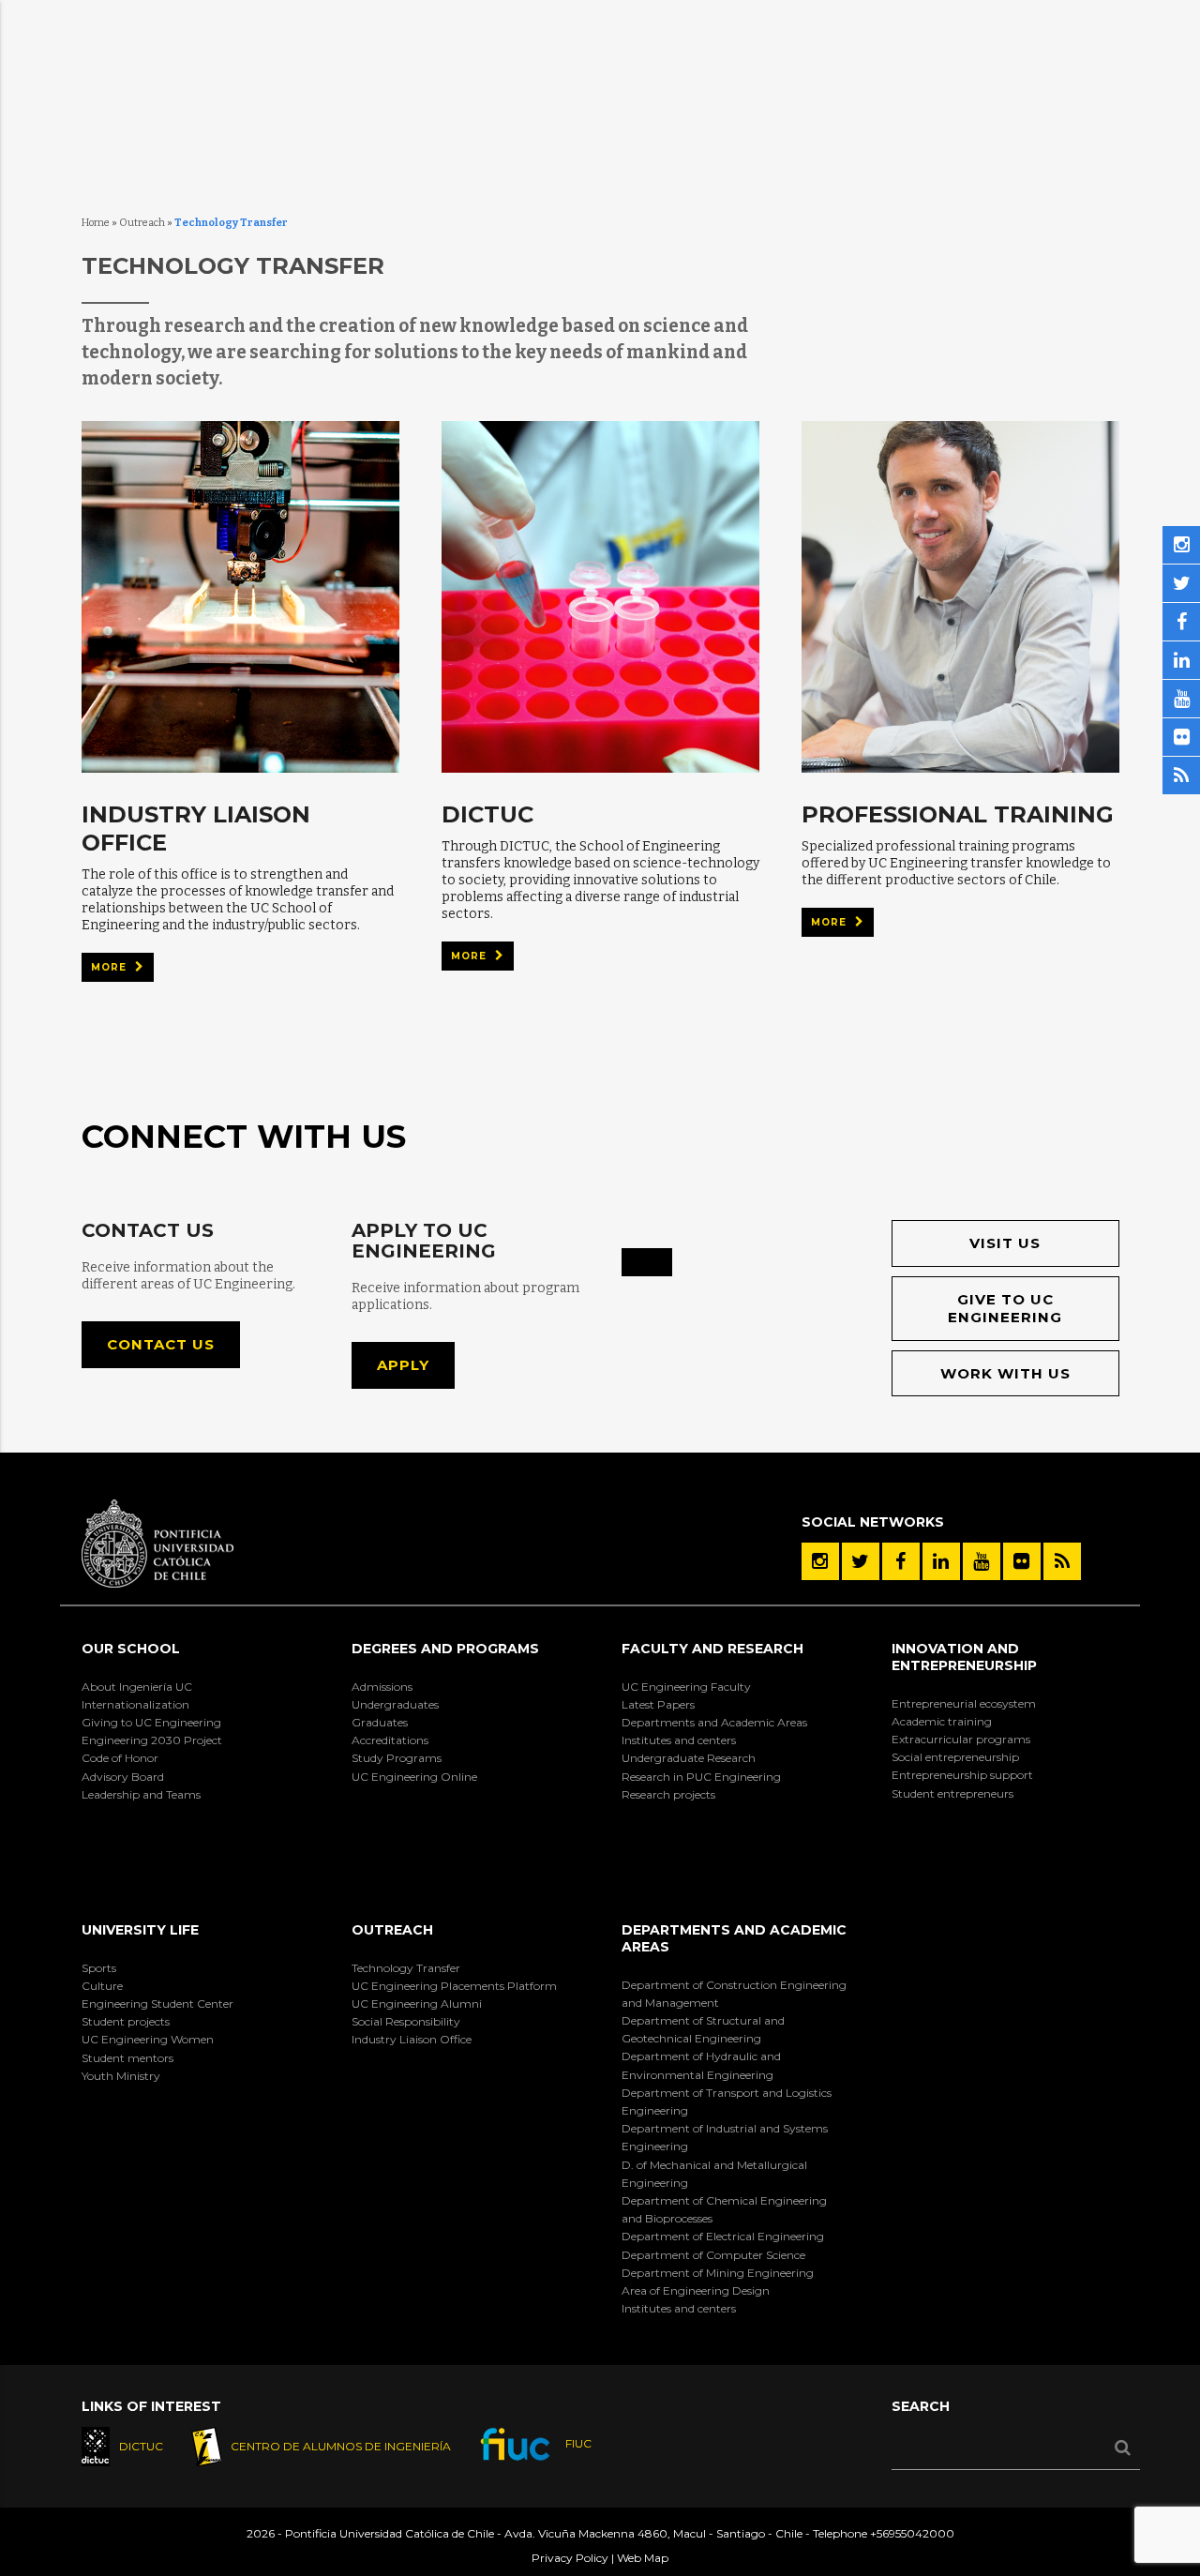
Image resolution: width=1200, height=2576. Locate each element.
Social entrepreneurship (955, 1757)
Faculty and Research (712, 1649)
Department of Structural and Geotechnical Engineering (703, 2029)
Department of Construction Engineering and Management (734, 1994)
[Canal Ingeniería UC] (982, 1561)
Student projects (126, 2021)
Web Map (643, 2558)
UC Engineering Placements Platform (454, 1986)
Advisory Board (123, 1777)
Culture (102, 1986)
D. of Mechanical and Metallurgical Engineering (714, 2174)
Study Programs (397, 1758)
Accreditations (390, 1740)
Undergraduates (395, 1704)
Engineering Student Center (157, 2004)
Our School (131, 1649)
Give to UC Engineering (1005, 1309)
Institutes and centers (679, 1740)
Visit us (1005, 1243)
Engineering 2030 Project (152, 1740)
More (111, 967)
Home (96, 223)
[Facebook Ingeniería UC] (901, 1561)
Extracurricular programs (961, 1739)
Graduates (380, 1722)
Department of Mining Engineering (718, 2273)
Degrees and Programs (445, 1649)
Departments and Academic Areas (714, 1722)
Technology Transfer (406, 1968)
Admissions (382, 1687)
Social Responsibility (406, 2021)
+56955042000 (912, 2533)
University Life (140, 1930)
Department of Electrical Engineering (723, 2236)
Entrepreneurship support (962, 1775)
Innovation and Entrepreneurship (964, 1657)
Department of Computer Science (713, 2255)
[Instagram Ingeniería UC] (820, 1561)
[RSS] (1062, 1561)
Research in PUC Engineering (701, 1777)
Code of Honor (120, 1758)
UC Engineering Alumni (417, 2004)
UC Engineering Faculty (686, 1687)
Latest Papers (658, 1704)
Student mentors (127, 2058)
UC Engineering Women (148, 2039)
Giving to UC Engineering (151, 1722)
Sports (99, 1968)
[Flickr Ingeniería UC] (1022, 1561)
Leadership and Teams (141, 1794)
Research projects (668, 1794)
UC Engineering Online (414, 1777)
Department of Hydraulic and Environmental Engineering (701, 2065)
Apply (403, 1365)
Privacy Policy (570, 2558)
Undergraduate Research (689, 1758)
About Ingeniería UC (137, 1687)
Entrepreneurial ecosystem (964, 1703)
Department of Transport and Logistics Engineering (727, 2101)
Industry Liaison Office (412, 2039)
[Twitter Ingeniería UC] (861, 1561)
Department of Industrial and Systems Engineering (725, 2137)
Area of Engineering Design (696, 2290)
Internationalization (135, 1704)
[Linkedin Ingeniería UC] (941, 1561)
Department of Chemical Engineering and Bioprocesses (724, 2209)
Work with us (1005, 1373)
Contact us (161, 1344)
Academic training (942, 1721)
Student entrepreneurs (952, 1793)
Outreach (142, 223)
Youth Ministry (121, 2076)
